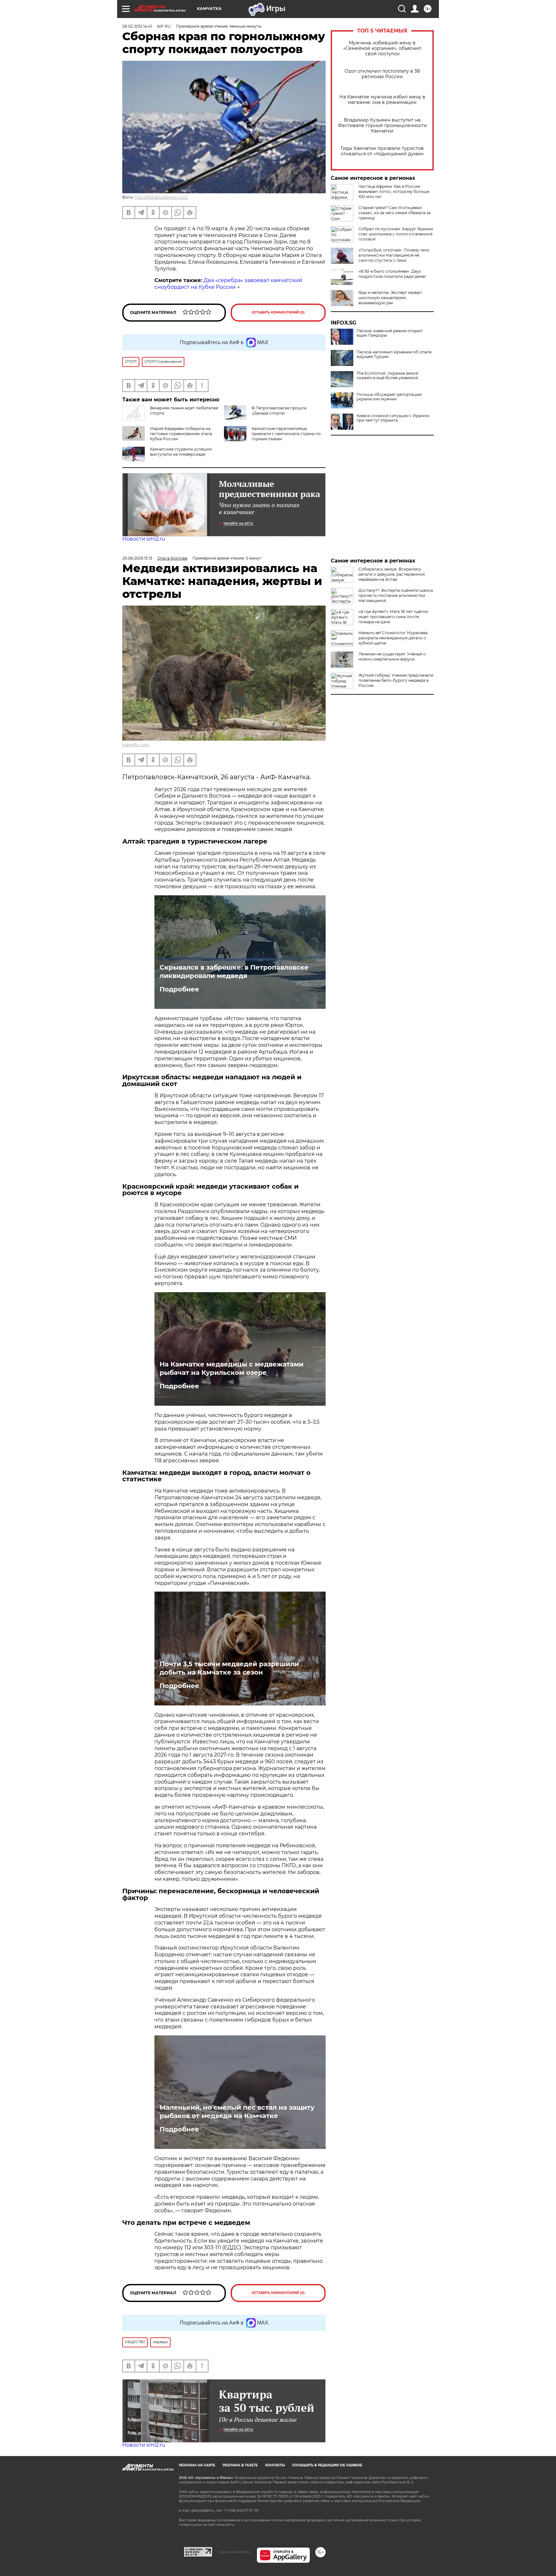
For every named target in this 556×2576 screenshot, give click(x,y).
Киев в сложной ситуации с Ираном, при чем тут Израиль (393, 418)
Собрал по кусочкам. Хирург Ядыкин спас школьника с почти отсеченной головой (396, 234)
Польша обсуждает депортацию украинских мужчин (389, 397)
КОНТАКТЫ (275, 2465)
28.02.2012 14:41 (137, 26)
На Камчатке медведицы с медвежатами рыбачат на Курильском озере (232, 1368)
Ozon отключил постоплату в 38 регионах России (382, 74)
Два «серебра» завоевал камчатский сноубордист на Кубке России (228, 284)
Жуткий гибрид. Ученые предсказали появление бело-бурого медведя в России (396, 680)
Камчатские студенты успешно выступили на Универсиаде (181, 452)
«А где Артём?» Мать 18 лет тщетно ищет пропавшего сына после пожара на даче (393, 617)
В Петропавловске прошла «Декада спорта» (279, 411)
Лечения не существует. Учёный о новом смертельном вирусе (392, 657)
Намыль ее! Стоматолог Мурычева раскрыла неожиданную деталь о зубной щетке (393, 638)
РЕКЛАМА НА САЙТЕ (197, 2465)
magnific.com (136, 745)
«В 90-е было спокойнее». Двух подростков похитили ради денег (392, 274)
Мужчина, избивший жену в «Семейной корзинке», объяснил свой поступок (382, 48)
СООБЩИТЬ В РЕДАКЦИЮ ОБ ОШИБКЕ (327, 2465)
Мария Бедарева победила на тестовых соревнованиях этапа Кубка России (181, 434)
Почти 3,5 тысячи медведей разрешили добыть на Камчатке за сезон (229, 1668)
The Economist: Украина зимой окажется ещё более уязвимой (387, 376)
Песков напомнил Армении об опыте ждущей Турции (394, 354)
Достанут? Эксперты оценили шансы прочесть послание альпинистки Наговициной (396, 595)
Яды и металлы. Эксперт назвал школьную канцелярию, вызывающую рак (390, 298)
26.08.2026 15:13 (137, 558)
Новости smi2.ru (144, 539)
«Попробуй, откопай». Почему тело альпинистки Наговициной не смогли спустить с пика (394, 255)
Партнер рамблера (234, 2552)
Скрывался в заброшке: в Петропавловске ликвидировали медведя (234, 972)
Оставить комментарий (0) (278, 312)
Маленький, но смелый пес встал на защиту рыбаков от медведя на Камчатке (237, 2112)
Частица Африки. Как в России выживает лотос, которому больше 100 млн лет (394, 192)
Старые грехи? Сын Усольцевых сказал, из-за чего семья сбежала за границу (394, 213)
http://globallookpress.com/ (162, 197)
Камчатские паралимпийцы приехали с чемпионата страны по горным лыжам (286, 434)
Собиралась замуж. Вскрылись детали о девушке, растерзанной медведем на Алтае (392, 574)
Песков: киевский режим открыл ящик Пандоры (389, 333)
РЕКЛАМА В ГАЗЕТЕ (240, 2465)
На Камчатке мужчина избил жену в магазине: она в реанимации (382, 100)
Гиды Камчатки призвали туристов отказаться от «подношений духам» (382, 151)
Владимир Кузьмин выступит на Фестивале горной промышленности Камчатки (382, 126)
